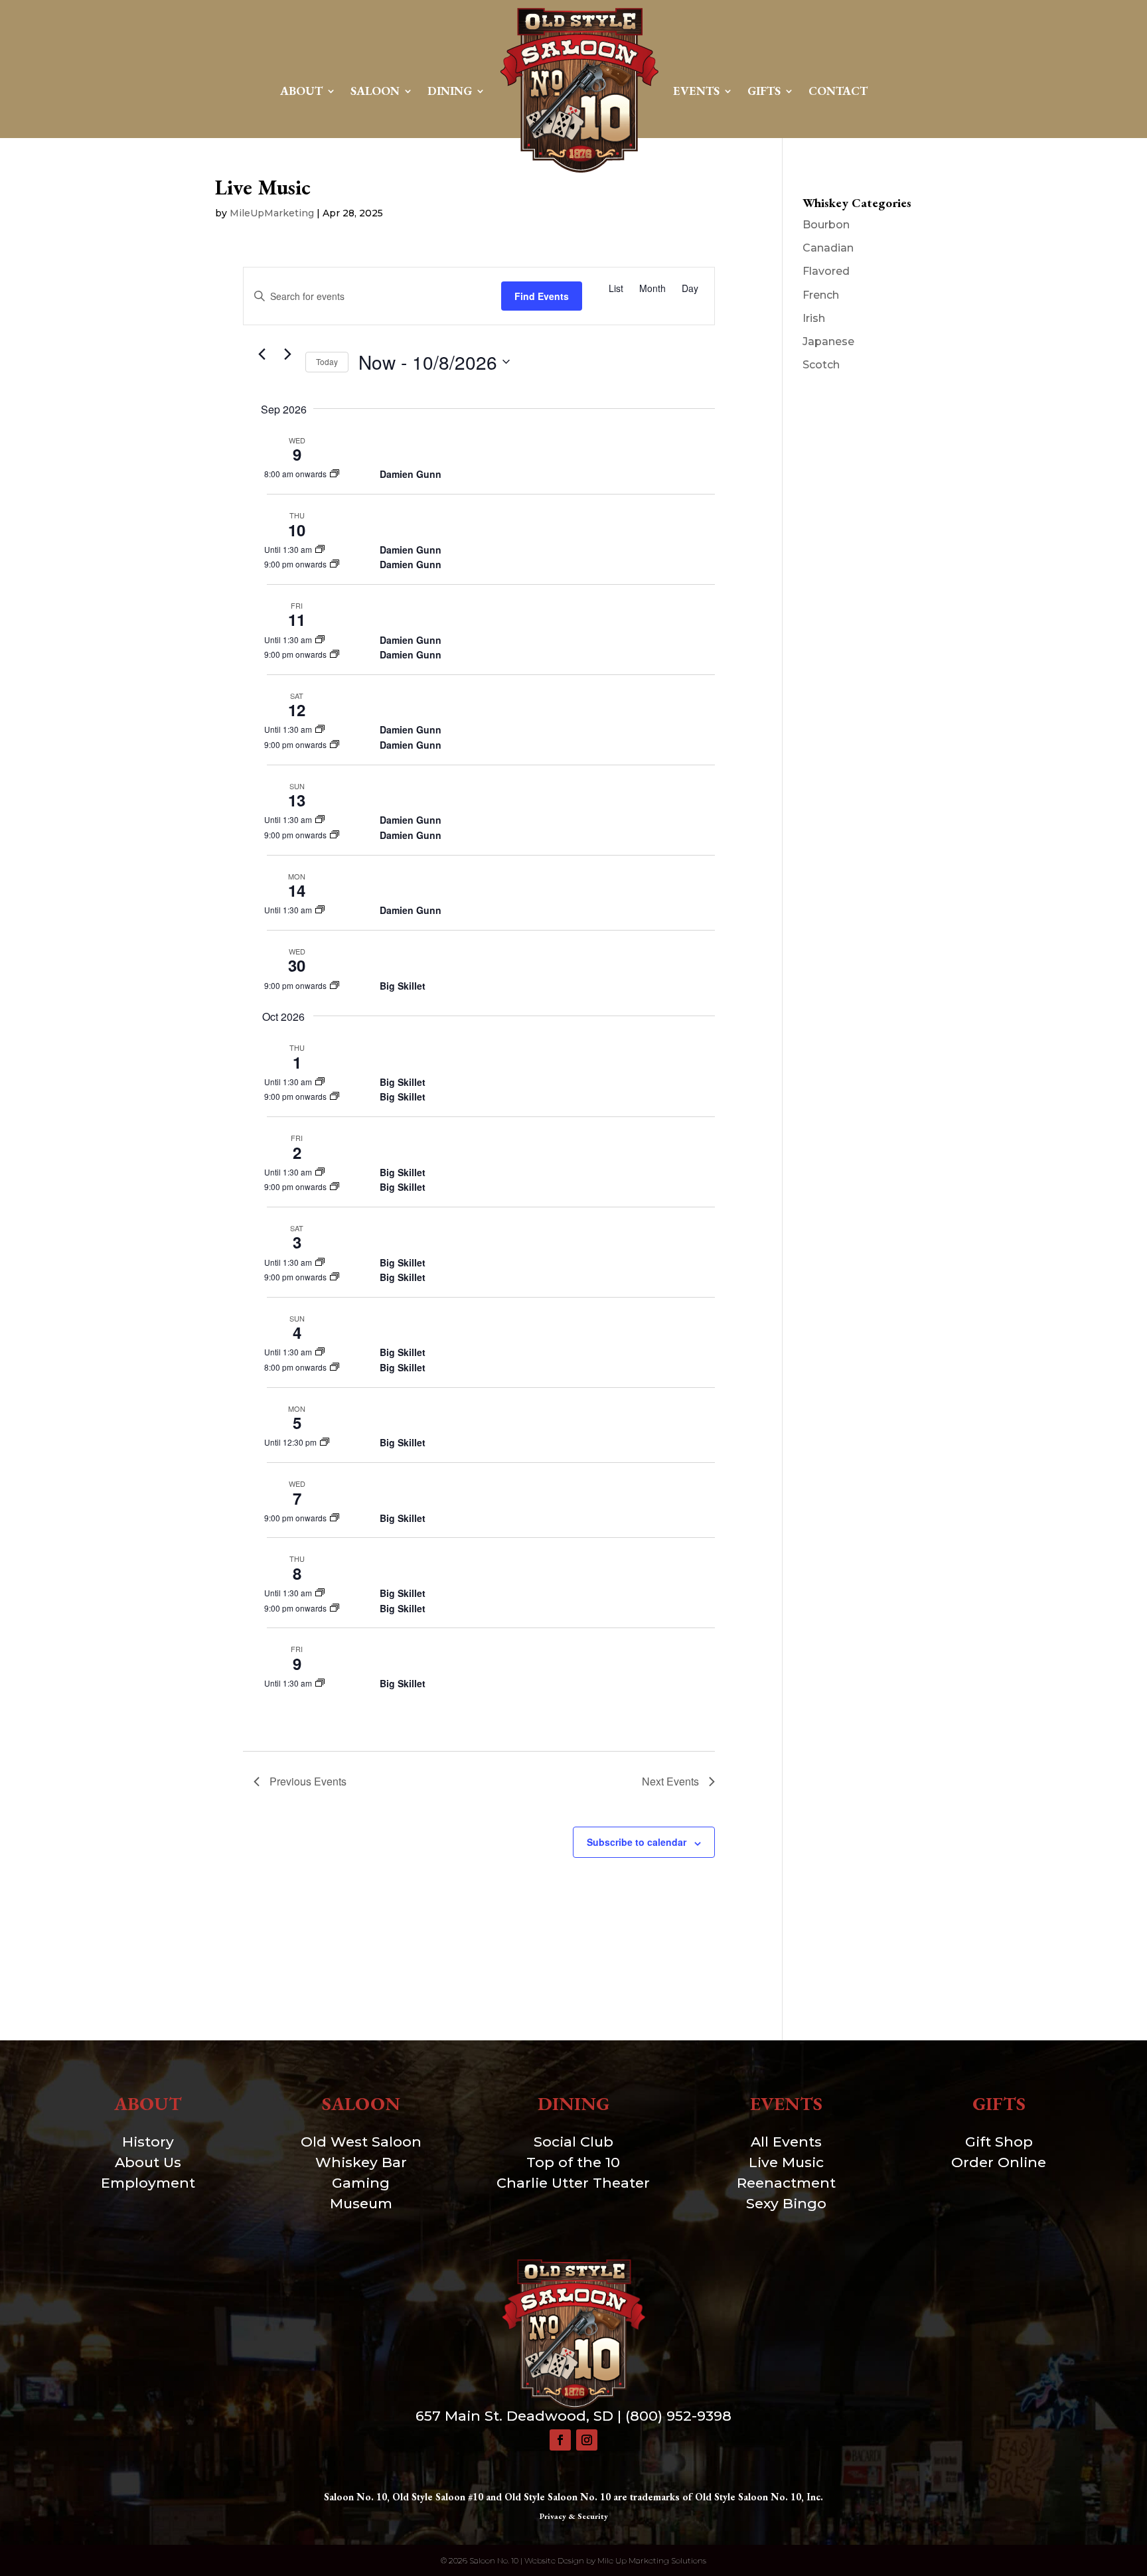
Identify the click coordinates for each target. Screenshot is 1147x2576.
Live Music (786, 2162)
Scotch (821, 365)
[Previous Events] (262, 354)
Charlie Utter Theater (573, 2183)
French (821, 295)
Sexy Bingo (786, 2203)
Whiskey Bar (361, 2162)
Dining (450, 91)
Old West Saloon (361, 2142)
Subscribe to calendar (637, 1842)
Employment (148, 2183)
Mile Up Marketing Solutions (652, 2560)
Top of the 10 (573, 2162)
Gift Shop (999, 2142)
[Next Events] (287, 354)
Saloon (375, 91)
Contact (838, 91)
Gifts (764, 91)
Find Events (542, 296)
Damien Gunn (411, 474)
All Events (786, 2142)
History (148, 2142)
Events (696, 91)
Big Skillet (403, 986)
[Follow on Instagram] (587, 2440)
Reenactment (786, 2183)
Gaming (361, 2183)
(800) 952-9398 (678, 2416)
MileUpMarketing (272, 213)
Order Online (999, 2162)
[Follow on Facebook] (560, 2440)
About (301, 91)
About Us (148, 2162)
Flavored (826, 271)
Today (327, 361)
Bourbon (826, 225)
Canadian (828, 248)
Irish (814, 318)
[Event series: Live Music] (335, 474)
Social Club (573, 2142)
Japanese (828, 341)
